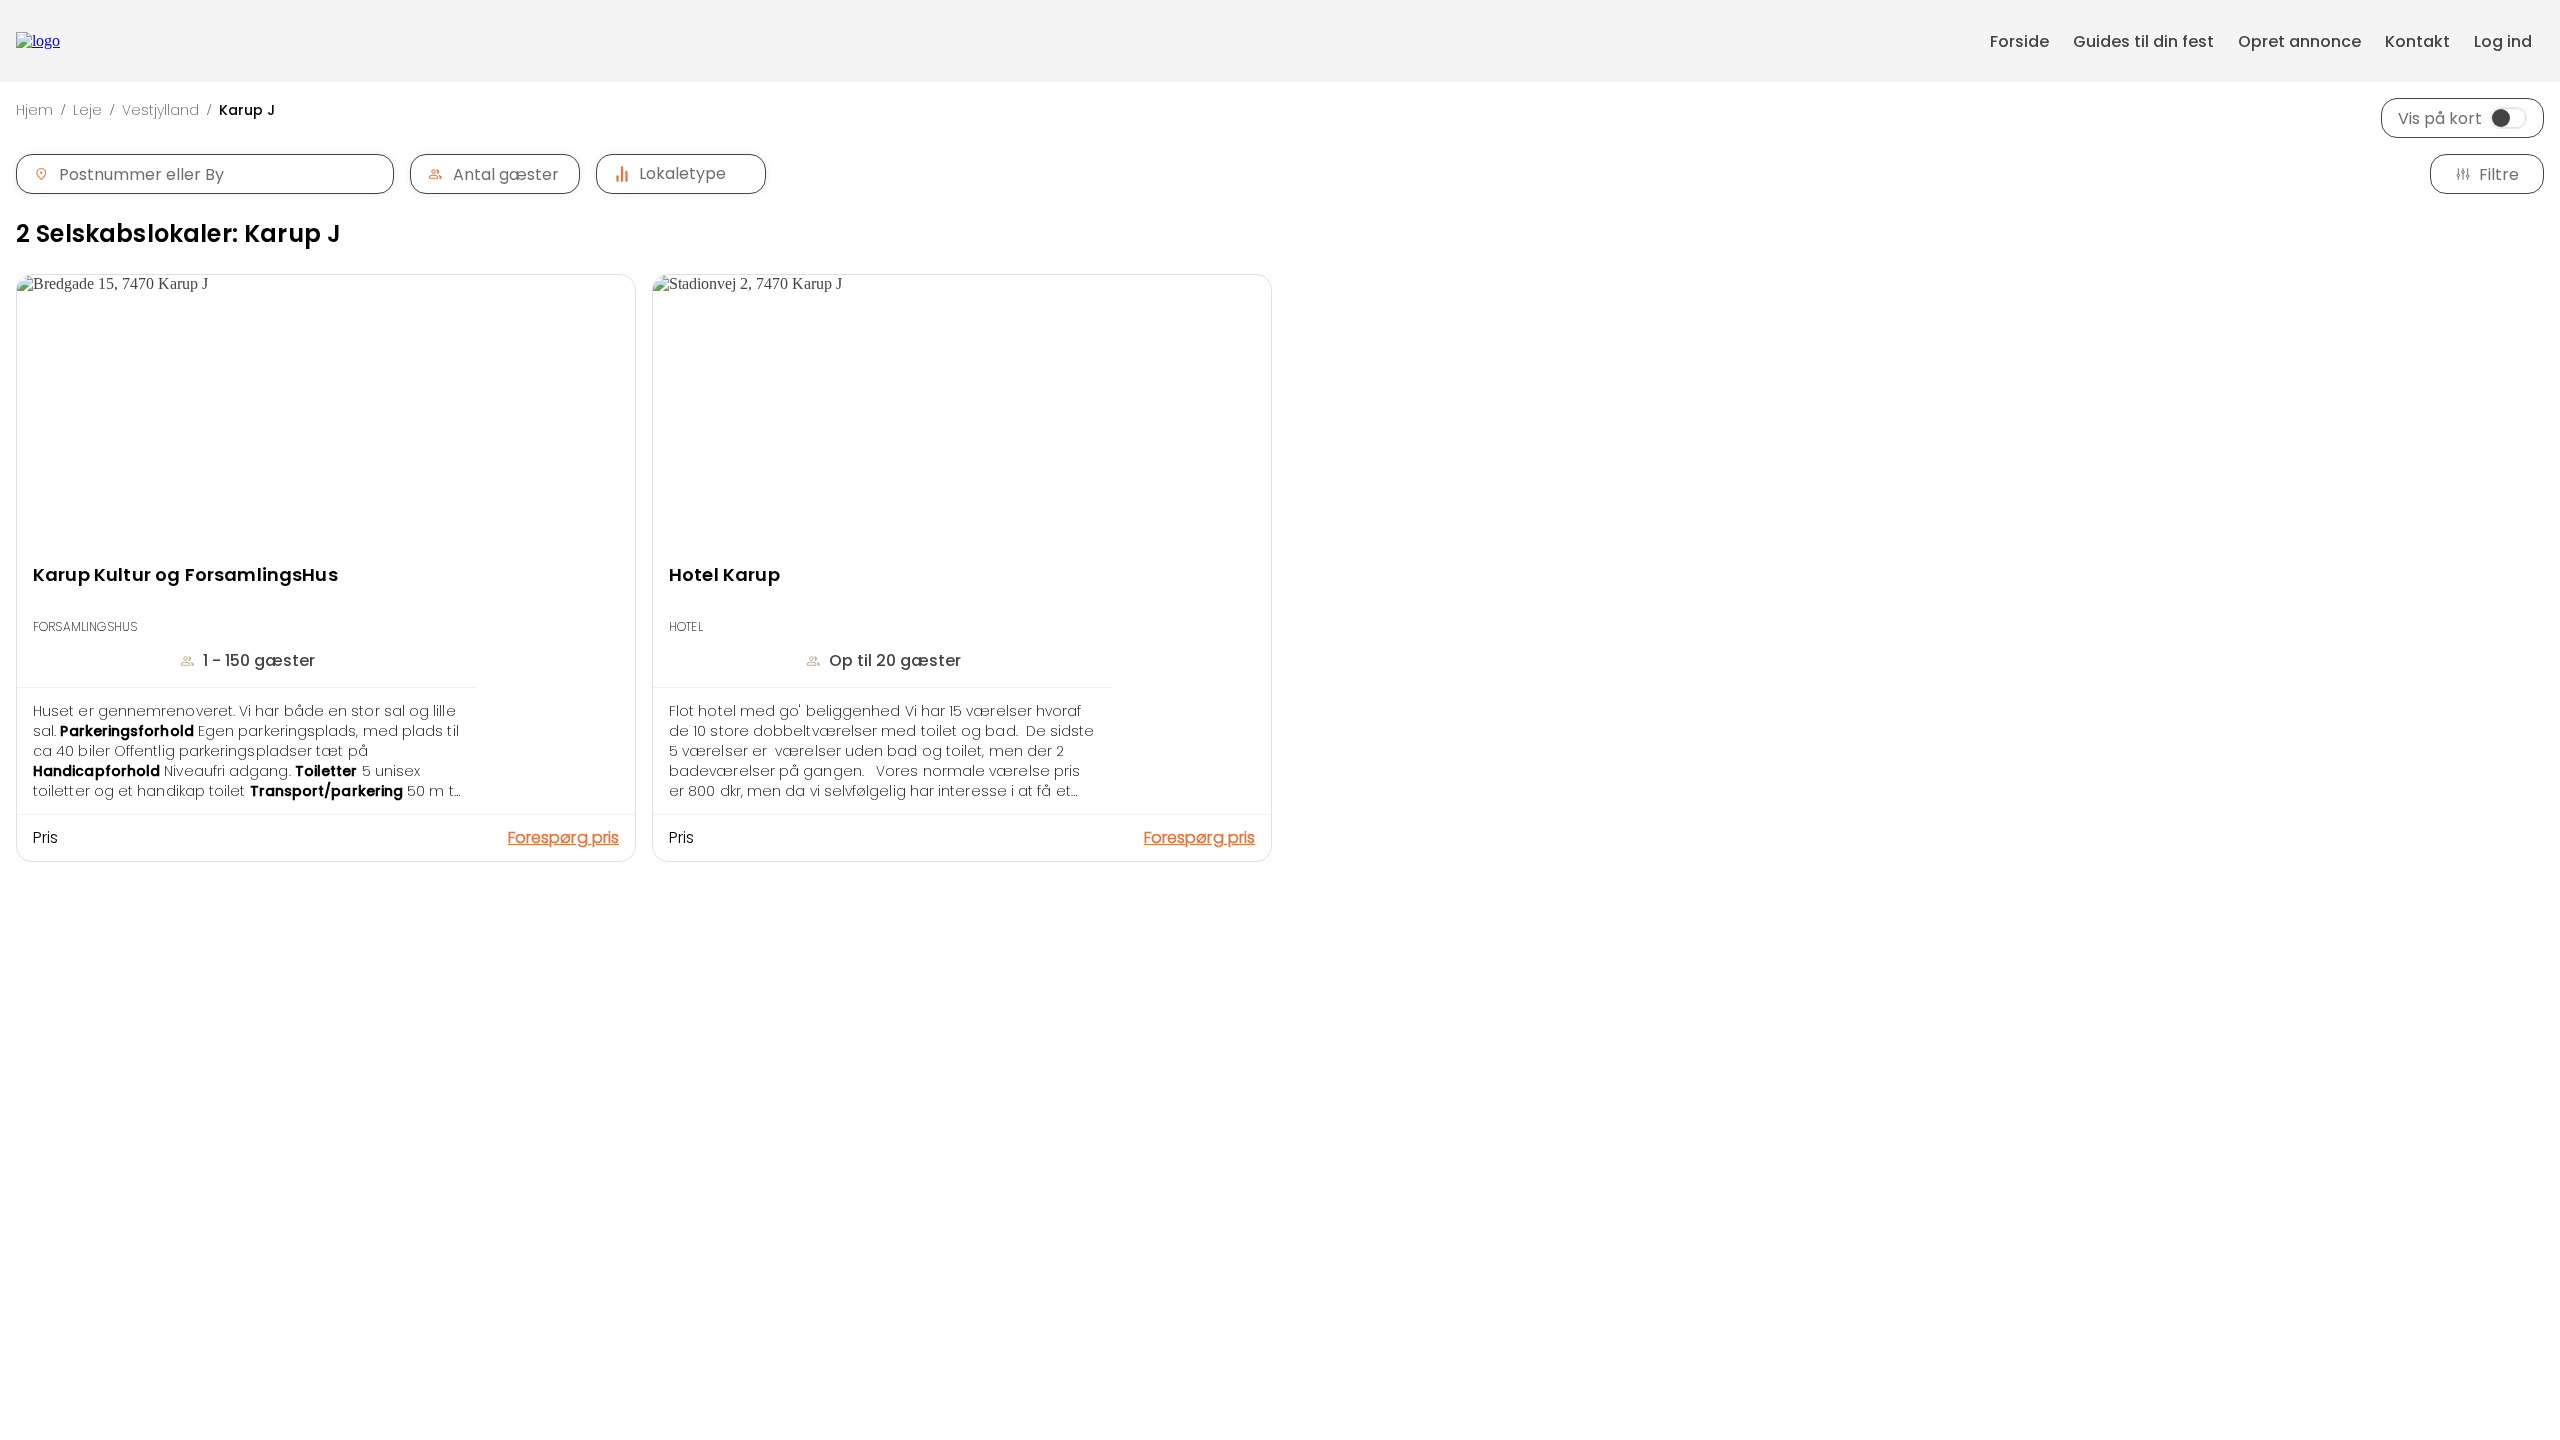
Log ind (2503, 41)
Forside (2019, 41)
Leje (87, 110)
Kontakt (2417, 41)
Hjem (34, 110)
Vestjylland (160, 110)
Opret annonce (2299, 41)
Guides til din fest (2143, 41)
